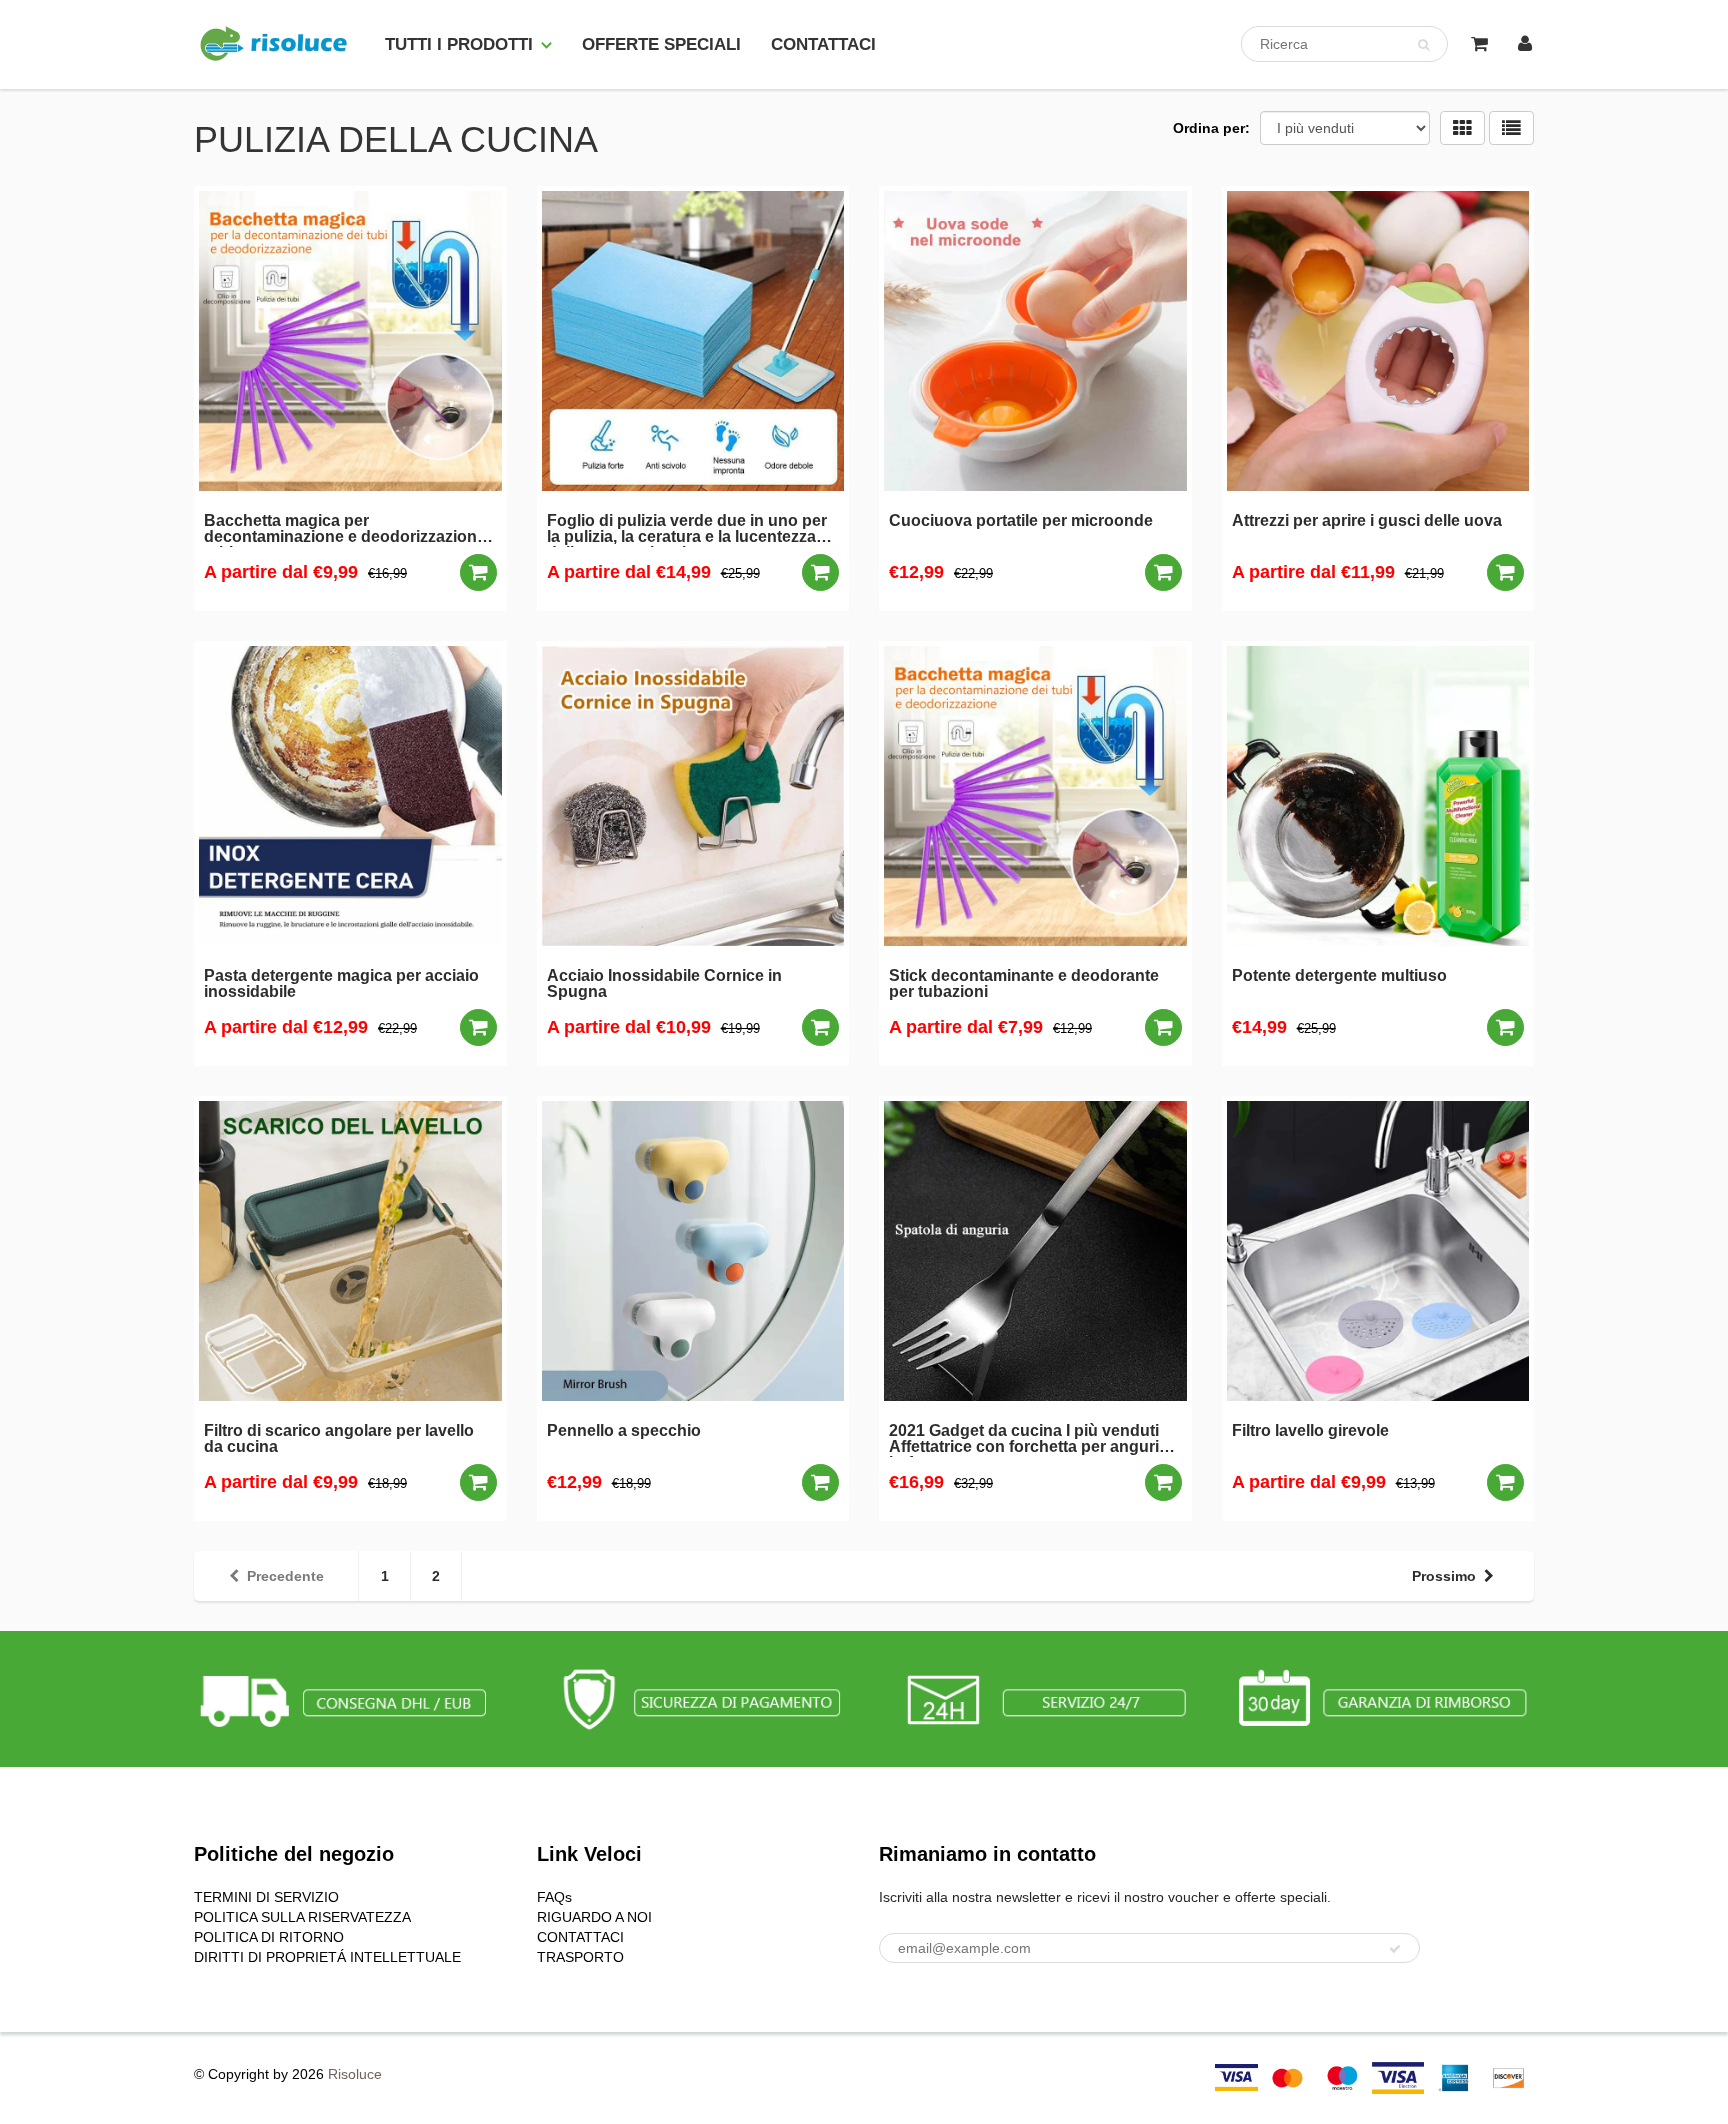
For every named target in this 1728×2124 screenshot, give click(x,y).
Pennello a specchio (624, 1431)
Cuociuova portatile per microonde (1021, 521)
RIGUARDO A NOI (594, 1917)
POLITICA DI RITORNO (269, 1937)
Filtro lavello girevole (1310, 1431)
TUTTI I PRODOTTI (459, 44)
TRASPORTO (580, 1957)
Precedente (285, 1576)
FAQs (554, 1897)
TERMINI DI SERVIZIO (266, 1897)
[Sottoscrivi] (1395, 1949)
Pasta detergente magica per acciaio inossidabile (341, 984)
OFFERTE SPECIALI (661, 44)
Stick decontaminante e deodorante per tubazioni (1024, 984)
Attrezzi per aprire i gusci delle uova (1367, 521)
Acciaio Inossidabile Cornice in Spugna (664, 984)
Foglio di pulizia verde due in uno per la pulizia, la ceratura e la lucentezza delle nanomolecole (687, 530)
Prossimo (1444, 1576)
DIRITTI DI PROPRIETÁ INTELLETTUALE (327, 1957)
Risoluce (355, 2074)
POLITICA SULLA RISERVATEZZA (302, 1917)
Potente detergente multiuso (1339, 976)
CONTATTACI (823, 44)
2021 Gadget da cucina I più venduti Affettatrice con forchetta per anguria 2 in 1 (1035, 1440)
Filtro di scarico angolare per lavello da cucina (339, 1439)
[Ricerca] (1423, 45)
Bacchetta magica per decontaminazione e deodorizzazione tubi (345, 530)
